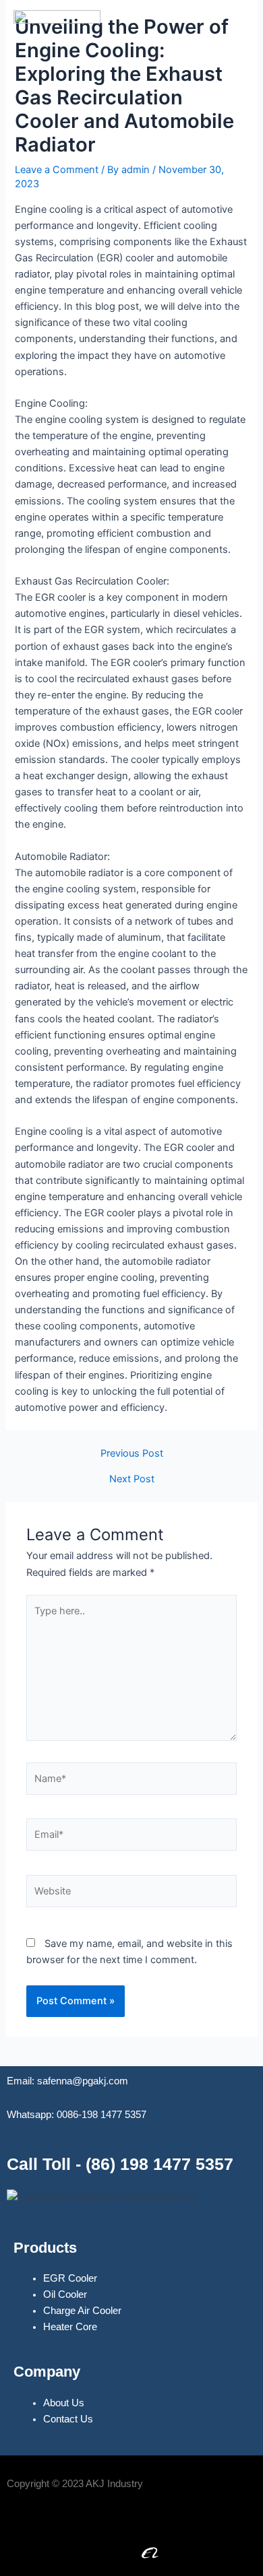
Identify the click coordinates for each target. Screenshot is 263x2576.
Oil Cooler (65, 2294)
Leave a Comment (57, 170)
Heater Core (70, 2327)
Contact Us (68, 2419)
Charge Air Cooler (82, 2311)
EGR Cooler (70, 2278)
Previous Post (132, 1454)
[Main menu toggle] (235, 53)
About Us (64, 2403)
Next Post (132, 1479)
